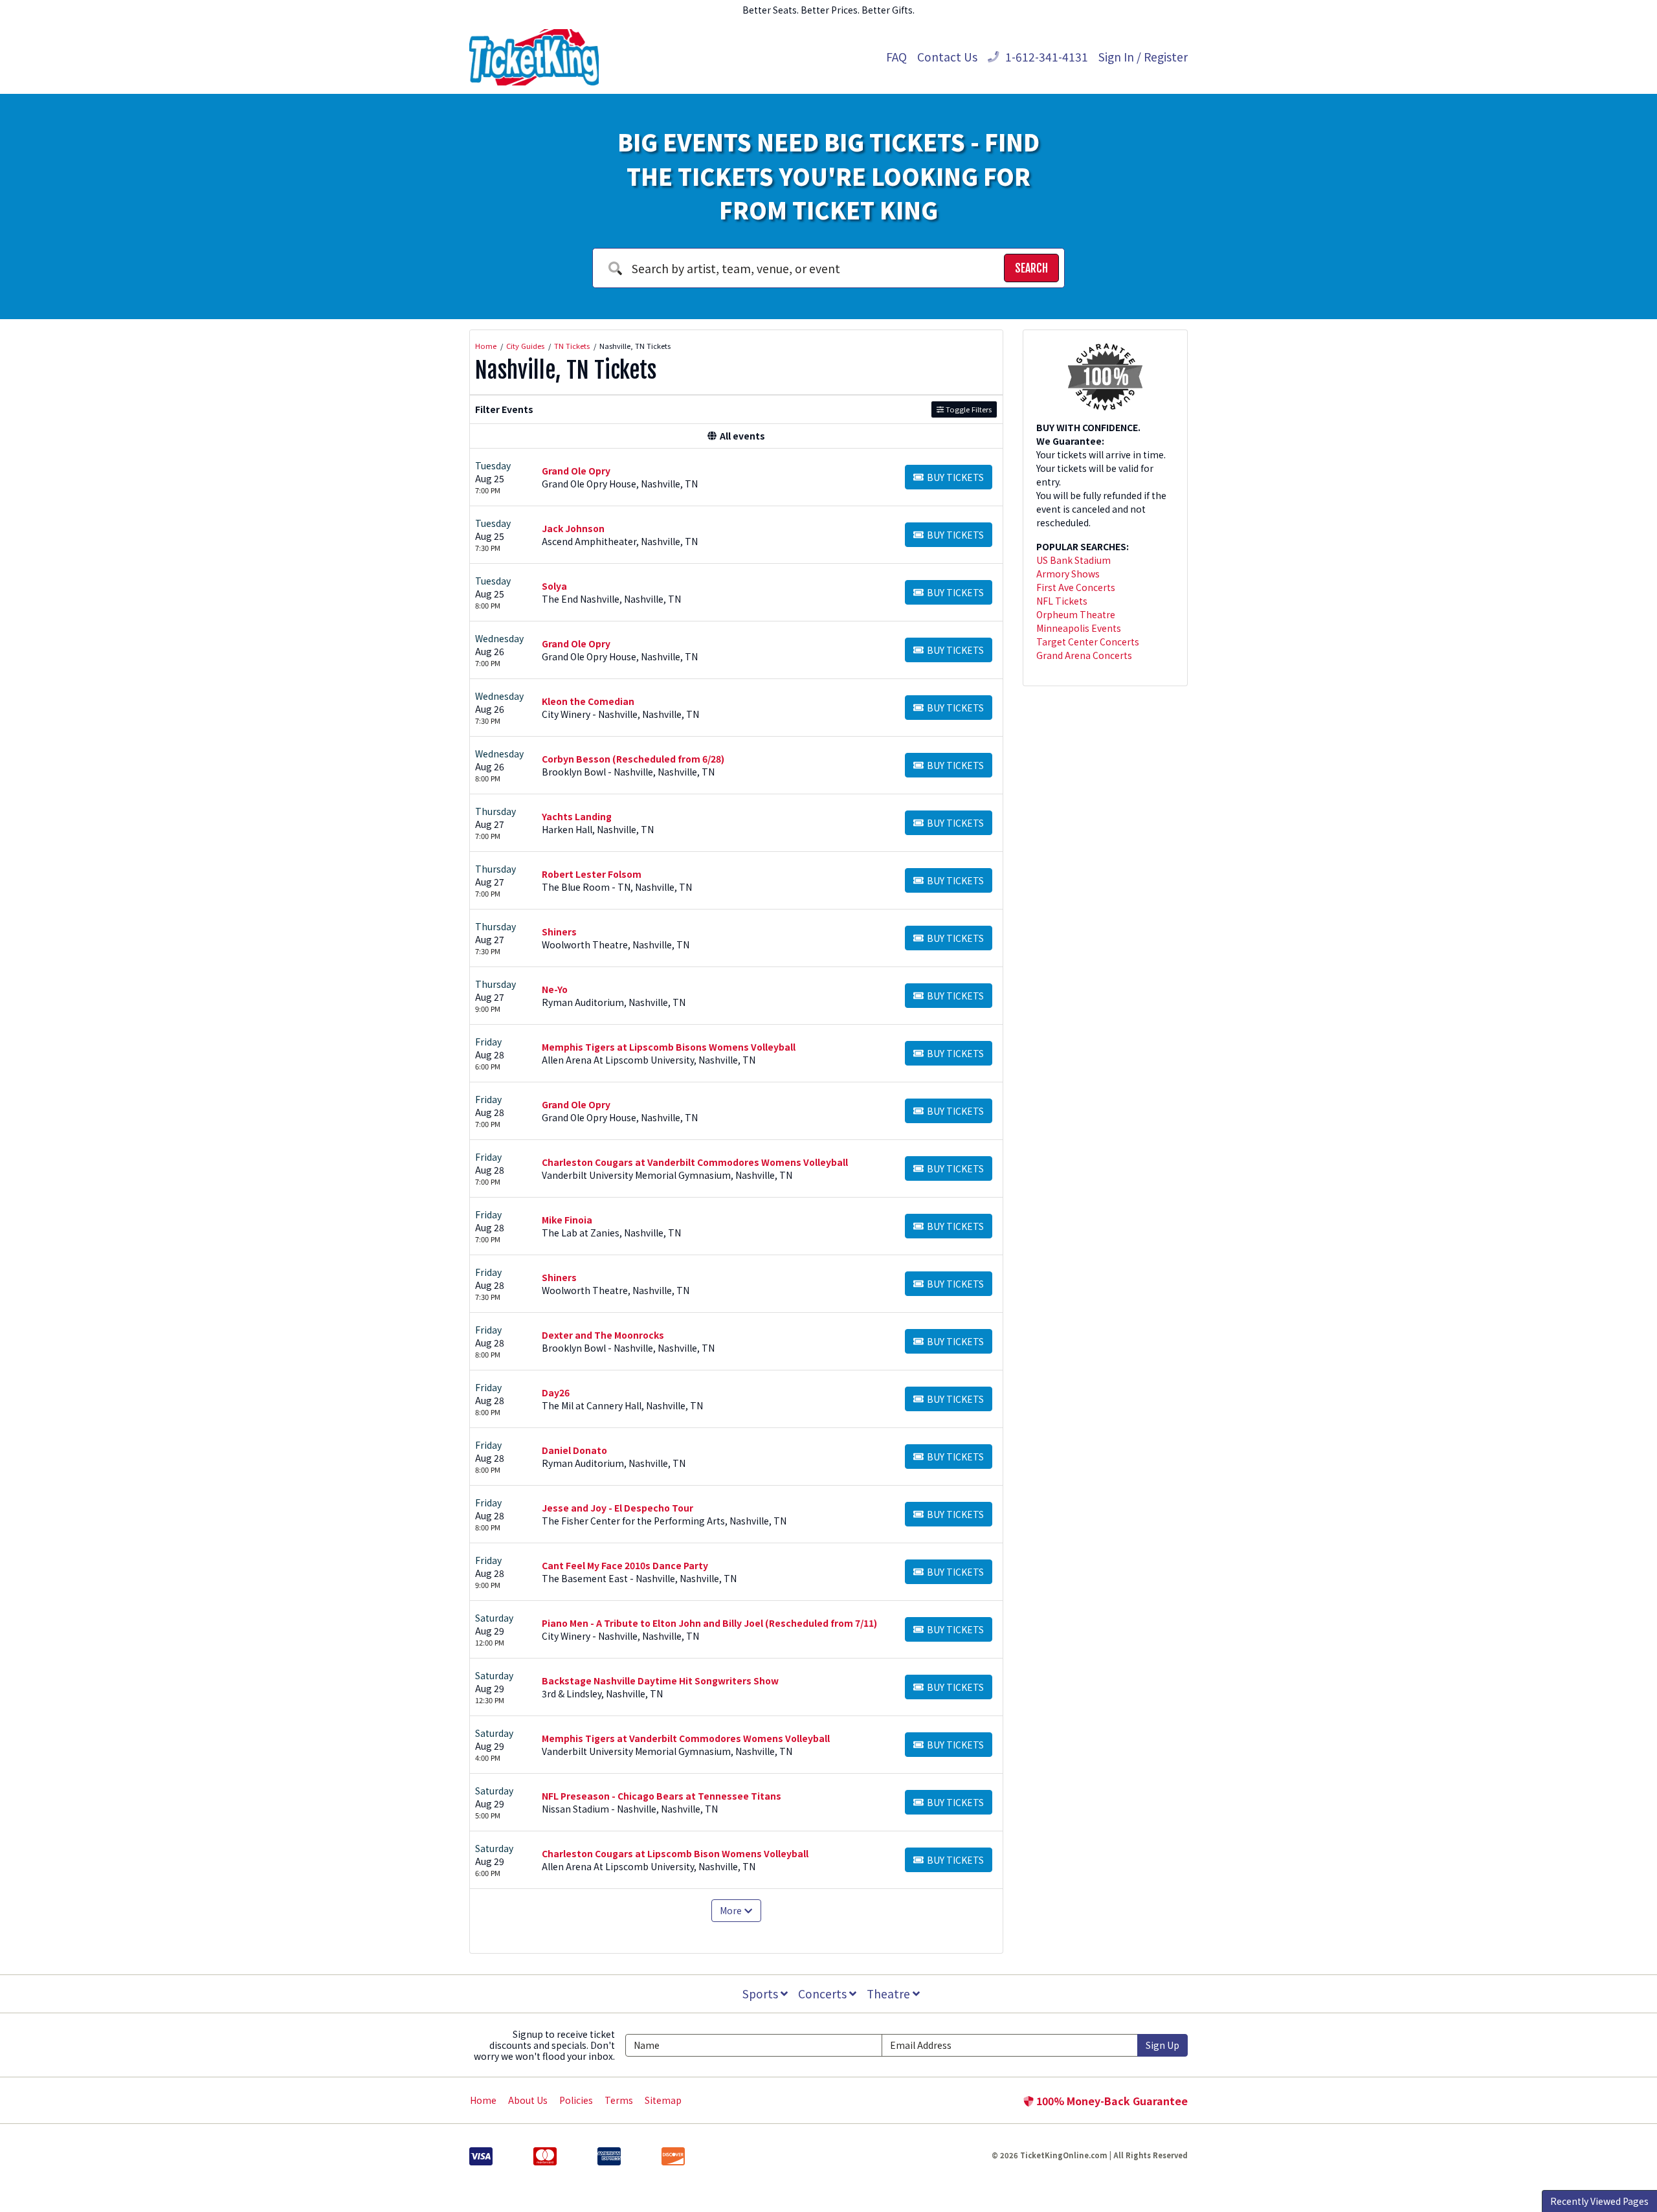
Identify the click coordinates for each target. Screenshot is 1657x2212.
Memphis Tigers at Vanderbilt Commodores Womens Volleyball (686, 1738)
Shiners (559, 932)
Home (483, 2100)
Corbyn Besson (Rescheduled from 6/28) (633, 759)
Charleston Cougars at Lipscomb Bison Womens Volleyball (675, 1853)
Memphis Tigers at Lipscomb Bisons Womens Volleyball (669, 1047)
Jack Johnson (573, 528)
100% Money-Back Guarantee (1111, 2101)
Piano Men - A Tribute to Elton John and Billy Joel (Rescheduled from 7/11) (709, 1623)
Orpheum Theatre (1076, 614)
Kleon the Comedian (588, 701)
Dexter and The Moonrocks (603, 1335)
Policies (576, 2100)
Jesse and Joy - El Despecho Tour (617, 1508)
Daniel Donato (574, 1450)
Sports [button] (762, 1994)
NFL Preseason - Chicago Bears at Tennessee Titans (662, 1796)
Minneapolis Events (1079, 628)
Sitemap (663, 2100)
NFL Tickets (1062, 601)
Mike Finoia (567, 1220)
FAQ (896, 57)
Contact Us (947, 57)
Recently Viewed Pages (1599, 2201)
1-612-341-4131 (1045, 57)
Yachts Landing (577, 816)
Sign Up (1162, 2045)
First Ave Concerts (1076, 587)
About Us (528, 2100)
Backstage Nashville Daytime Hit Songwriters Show (660, 1681)
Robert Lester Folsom (592, 874)
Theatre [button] (890, 1994)
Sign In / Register (1143, 57)
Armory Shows (1068, 574)
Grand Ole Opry (576, 471)
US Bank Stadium (1073, 560)
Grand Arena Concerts (1084, 655)
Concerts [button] (824, 1994)
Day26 (556, 1392)
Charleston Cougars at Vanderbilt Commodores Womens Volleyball (695, 1162)
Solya (554, 586)
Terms (619, 2100)
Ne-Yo (555, 989)
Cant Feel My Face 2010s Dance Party (625, 1565)
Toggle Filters (968, 409)
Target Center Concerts (1088, 642)
